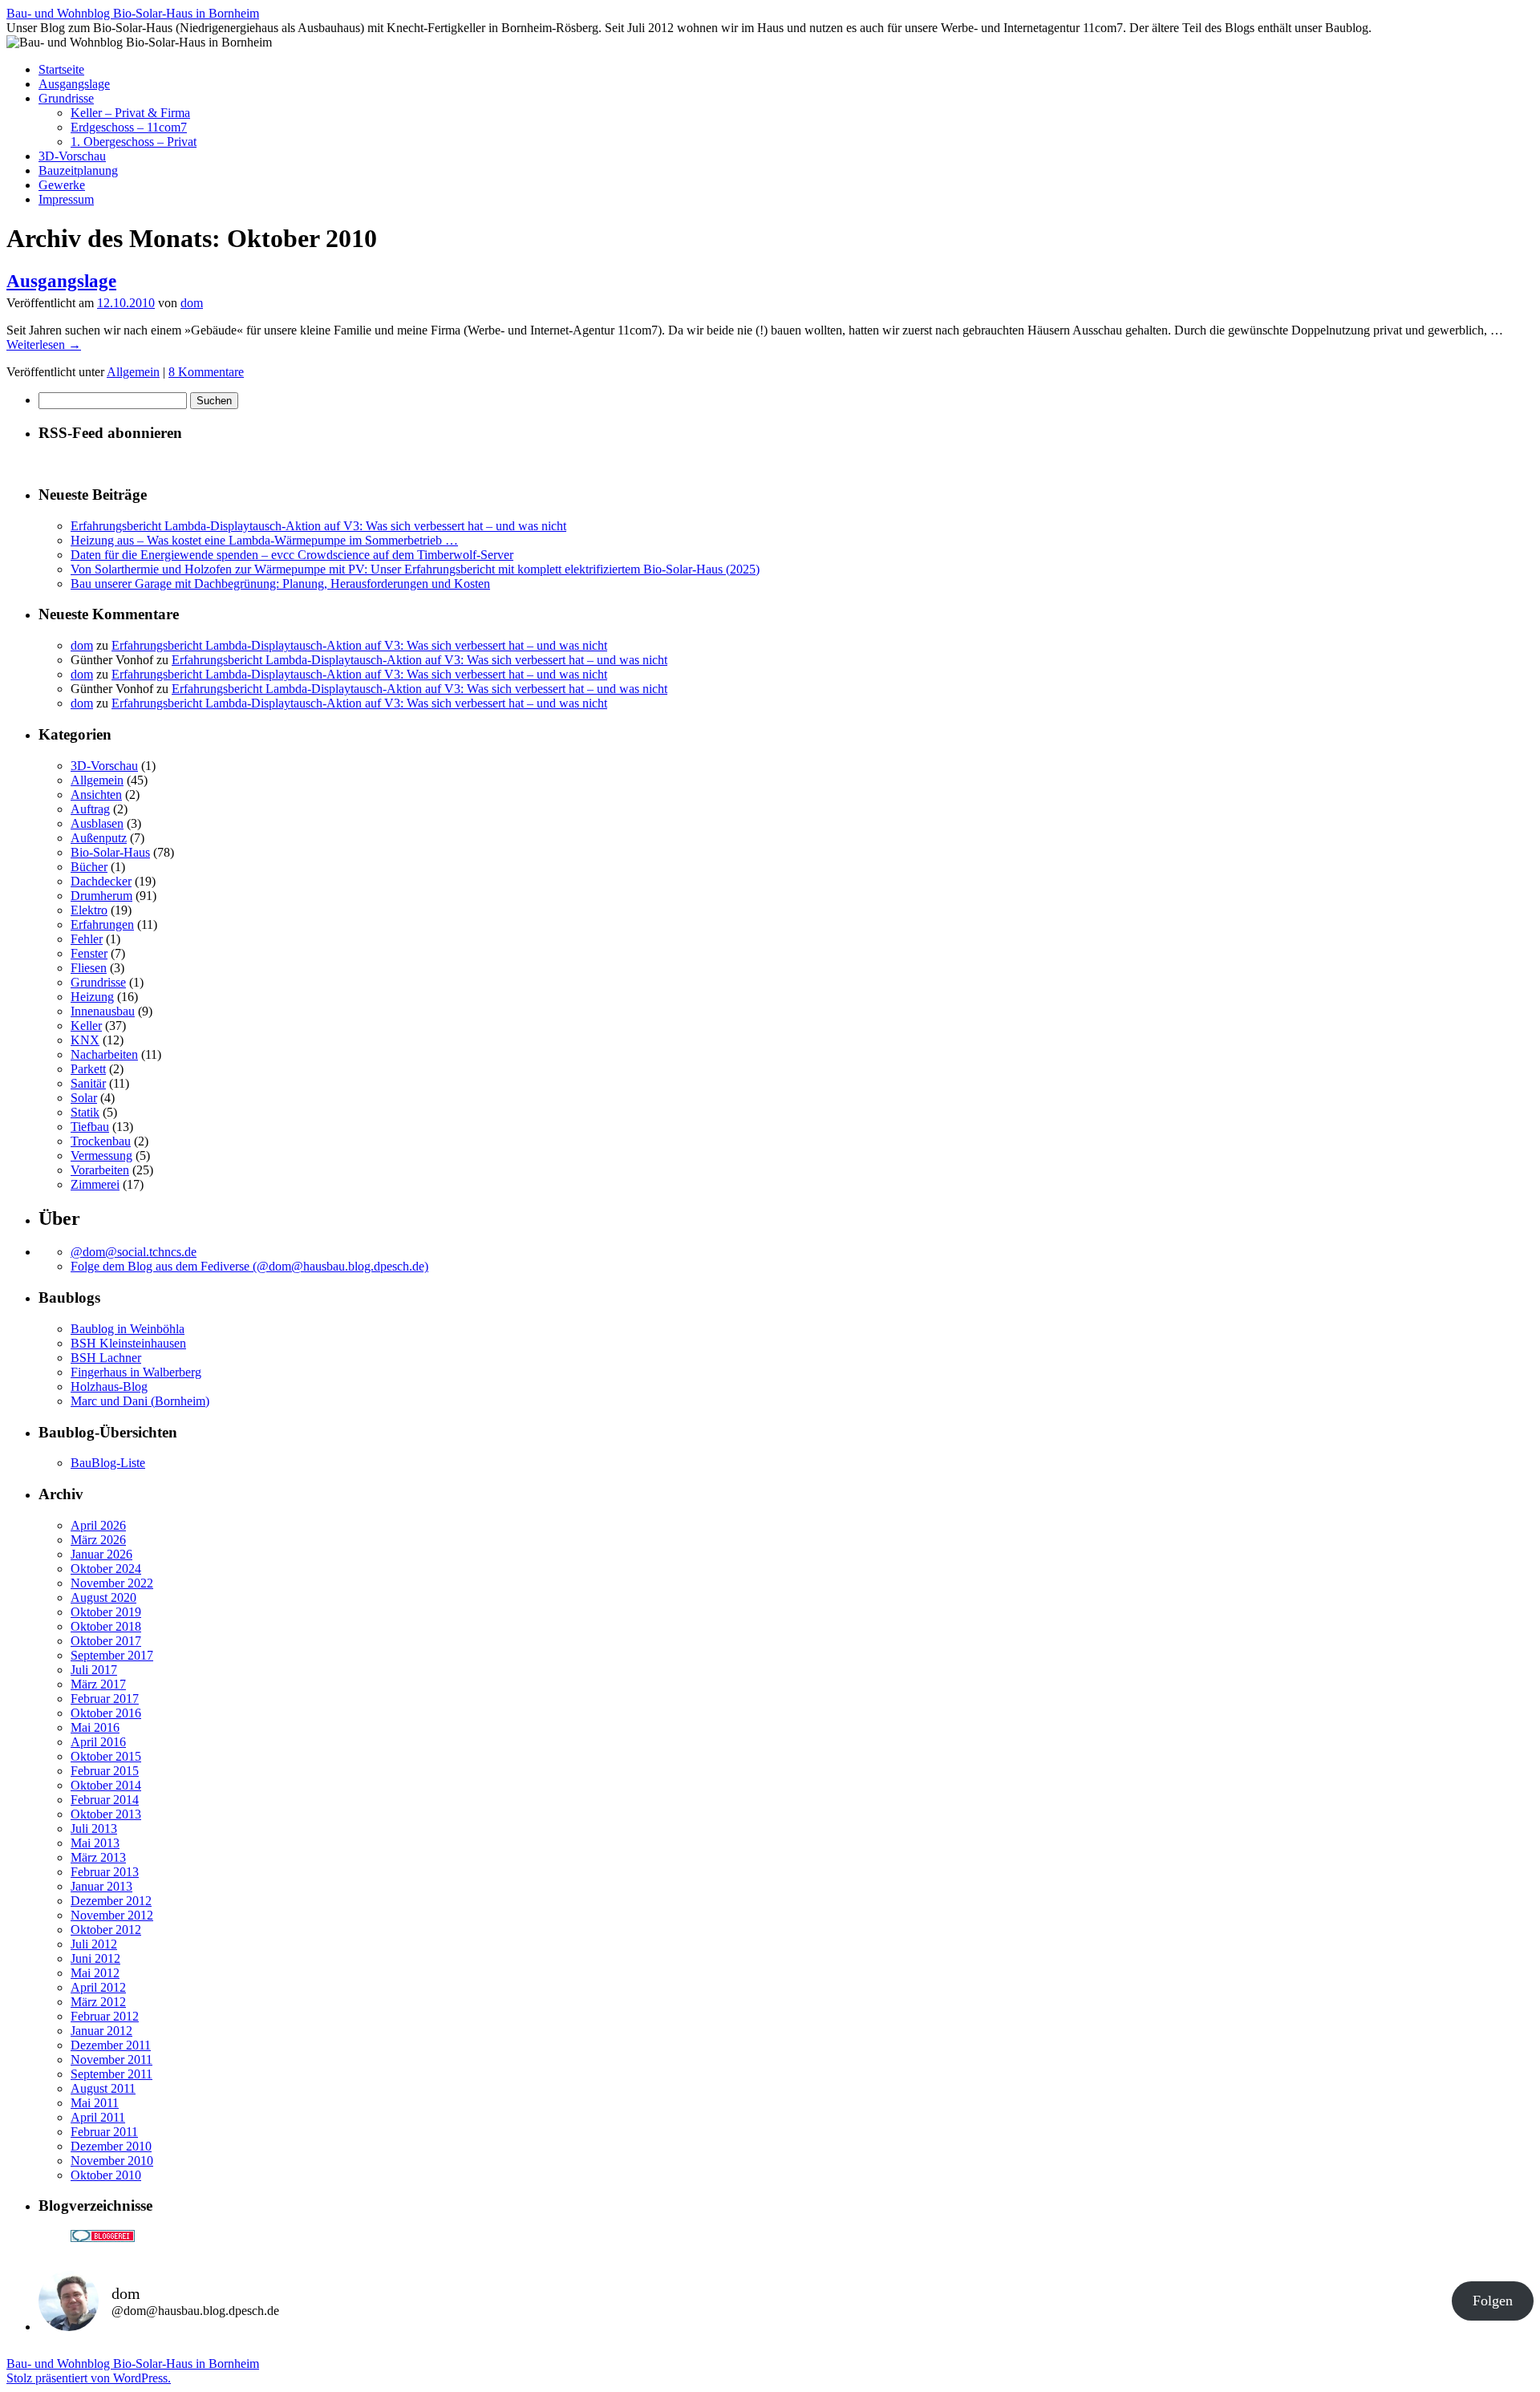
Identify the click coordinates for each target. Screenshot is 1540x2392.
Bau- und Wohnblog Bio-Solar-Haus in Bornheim (133, 13)
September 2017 (112, 1655)
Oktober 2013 (106, 1814)
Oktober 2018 (106, 1626)
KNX (85, 1040)
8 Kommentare (206, 372)
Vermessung (101, 1155)
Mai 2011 (95, 2103)
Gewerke (62, 185)
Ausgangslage (74, 84)
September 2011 (111, 2074)
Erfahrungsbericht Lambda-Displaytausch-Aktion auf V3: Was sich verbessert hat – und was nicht (318, 526)
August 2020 (103, 1597)
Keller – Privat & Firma (130, 113)
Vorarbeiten (100, 1170)
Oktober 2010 (106, 2175)
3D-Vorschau (72, 156)
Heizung (92, 997)
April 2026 (98, 1525)
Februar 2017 (105, 1699)
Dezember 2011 (111, 2045)
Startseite (61, 69)
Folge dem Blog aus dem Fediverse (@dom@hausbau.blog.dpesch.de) (249, 1266)
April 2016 (98, 1742)
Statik (85, 1112)
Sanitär (88, 1083)
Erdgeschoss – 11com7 (129, 127)
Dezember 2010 (111, 2146)
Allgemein (133, 372)
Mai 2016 (95, 1727)
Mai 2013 (95, 1843)
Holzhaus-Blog (109, 1387)
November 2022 (112, 1583)
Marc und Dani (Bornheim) (140, 1401)
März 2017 (98, 1684)
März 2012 (98, 2002)
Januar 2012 (101, 2031)
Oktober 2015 (106, 1756)
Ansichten (96, 795)
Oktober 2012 (106, 1930)
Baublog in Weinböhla (128, 1329)
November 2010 (112, 2161)
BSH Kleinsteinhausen (128, 1343)
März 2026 (98, 1540)
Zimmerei (95, 1184)
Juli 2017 (94, 1670)
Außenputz (99, 838)
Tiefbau (90, 1127)
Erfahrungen (102, 924)
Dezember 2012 (111, 1901)
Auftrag (90, 809)
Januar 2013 (101, 1886)
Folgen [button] (1493, 2301)
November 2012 (112, 1915)
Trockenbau (101, 1141)
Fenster (89, 953)
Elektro (89, 910)
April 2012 (98, 1987)
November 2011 (111, 2060)
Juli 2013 (94, 1828)
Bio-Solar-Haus (110, 852)
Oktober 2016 (106, 1713)
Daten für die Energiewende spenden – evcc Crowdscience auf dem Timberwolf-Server (292, 555)
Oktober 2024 (106, 1569)
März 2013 (98, 1857)
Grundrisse (66, 98)
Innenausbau (103, 1011)
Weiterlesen (44, 345)
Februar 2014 (105, 1800)
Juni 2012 (95, 1958)
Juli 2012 (94, 1944)
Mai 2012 (95, 1973)
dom (192, 303)
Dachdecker (101, 881)
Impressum (66, 199)
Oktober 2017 (106, 1641)
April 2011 (98, 2117)
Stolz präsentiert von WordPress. (89, 2378)
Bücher (89, 867)
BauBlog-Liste (108, 1463)
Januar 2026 (101, 1554)
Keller (86, 1026)
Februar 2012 (105, 2016)
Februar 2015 (105, 1771)
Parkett (88, 1069)
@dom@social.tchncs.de (134, 1252)
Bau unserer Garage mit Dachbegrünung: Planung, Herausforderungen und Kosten (280, 584)
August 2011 (103, 2088)
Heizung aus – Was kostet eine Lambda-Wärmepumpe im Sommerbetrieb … (264, 540)
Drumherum (101, 896)
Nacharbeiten (104, 1054)
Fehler (87, 939)
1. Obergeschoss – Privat (134, 142)
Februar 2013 (105, 1872)
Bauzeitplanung (78, 170)
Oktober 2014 (106, 1785)
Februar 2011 (104, 2132)
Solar (84, 1098)
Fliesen (89, 968)
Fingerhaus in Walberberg (136, 1372)
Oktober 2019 (106, 1612)
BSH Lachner (106, 1358)
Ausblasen (97, 823)
